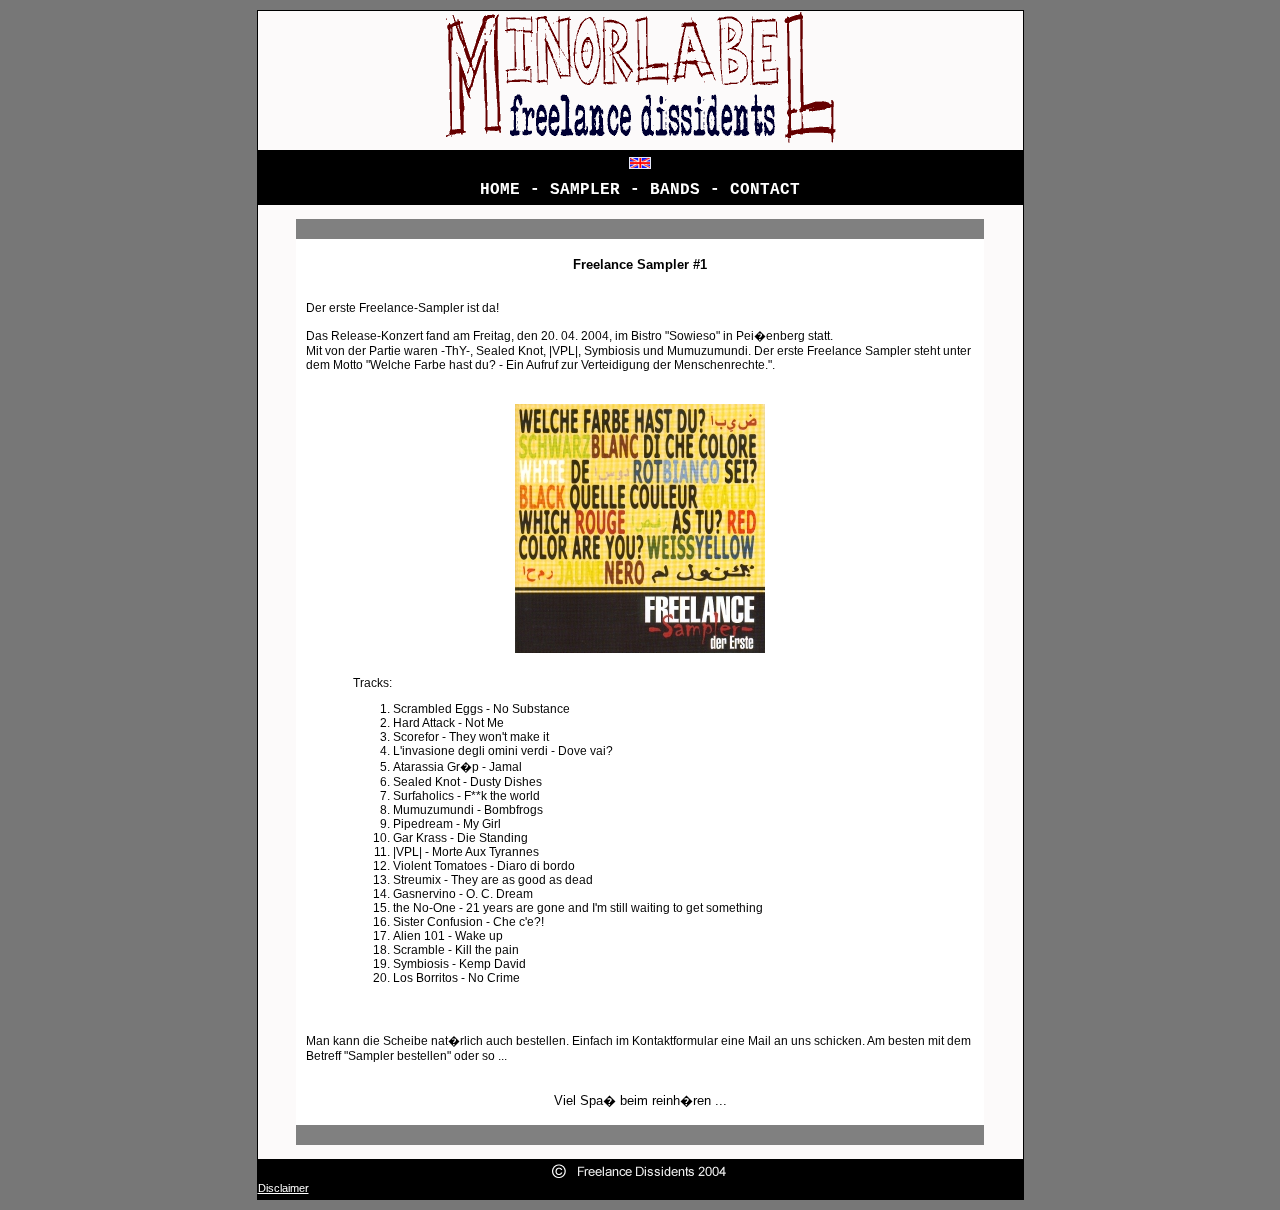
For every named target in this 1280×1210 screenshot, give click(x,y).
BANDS (675, 190)
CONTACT (765, 190)
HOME (500, 190)
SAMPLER (585, 190)
